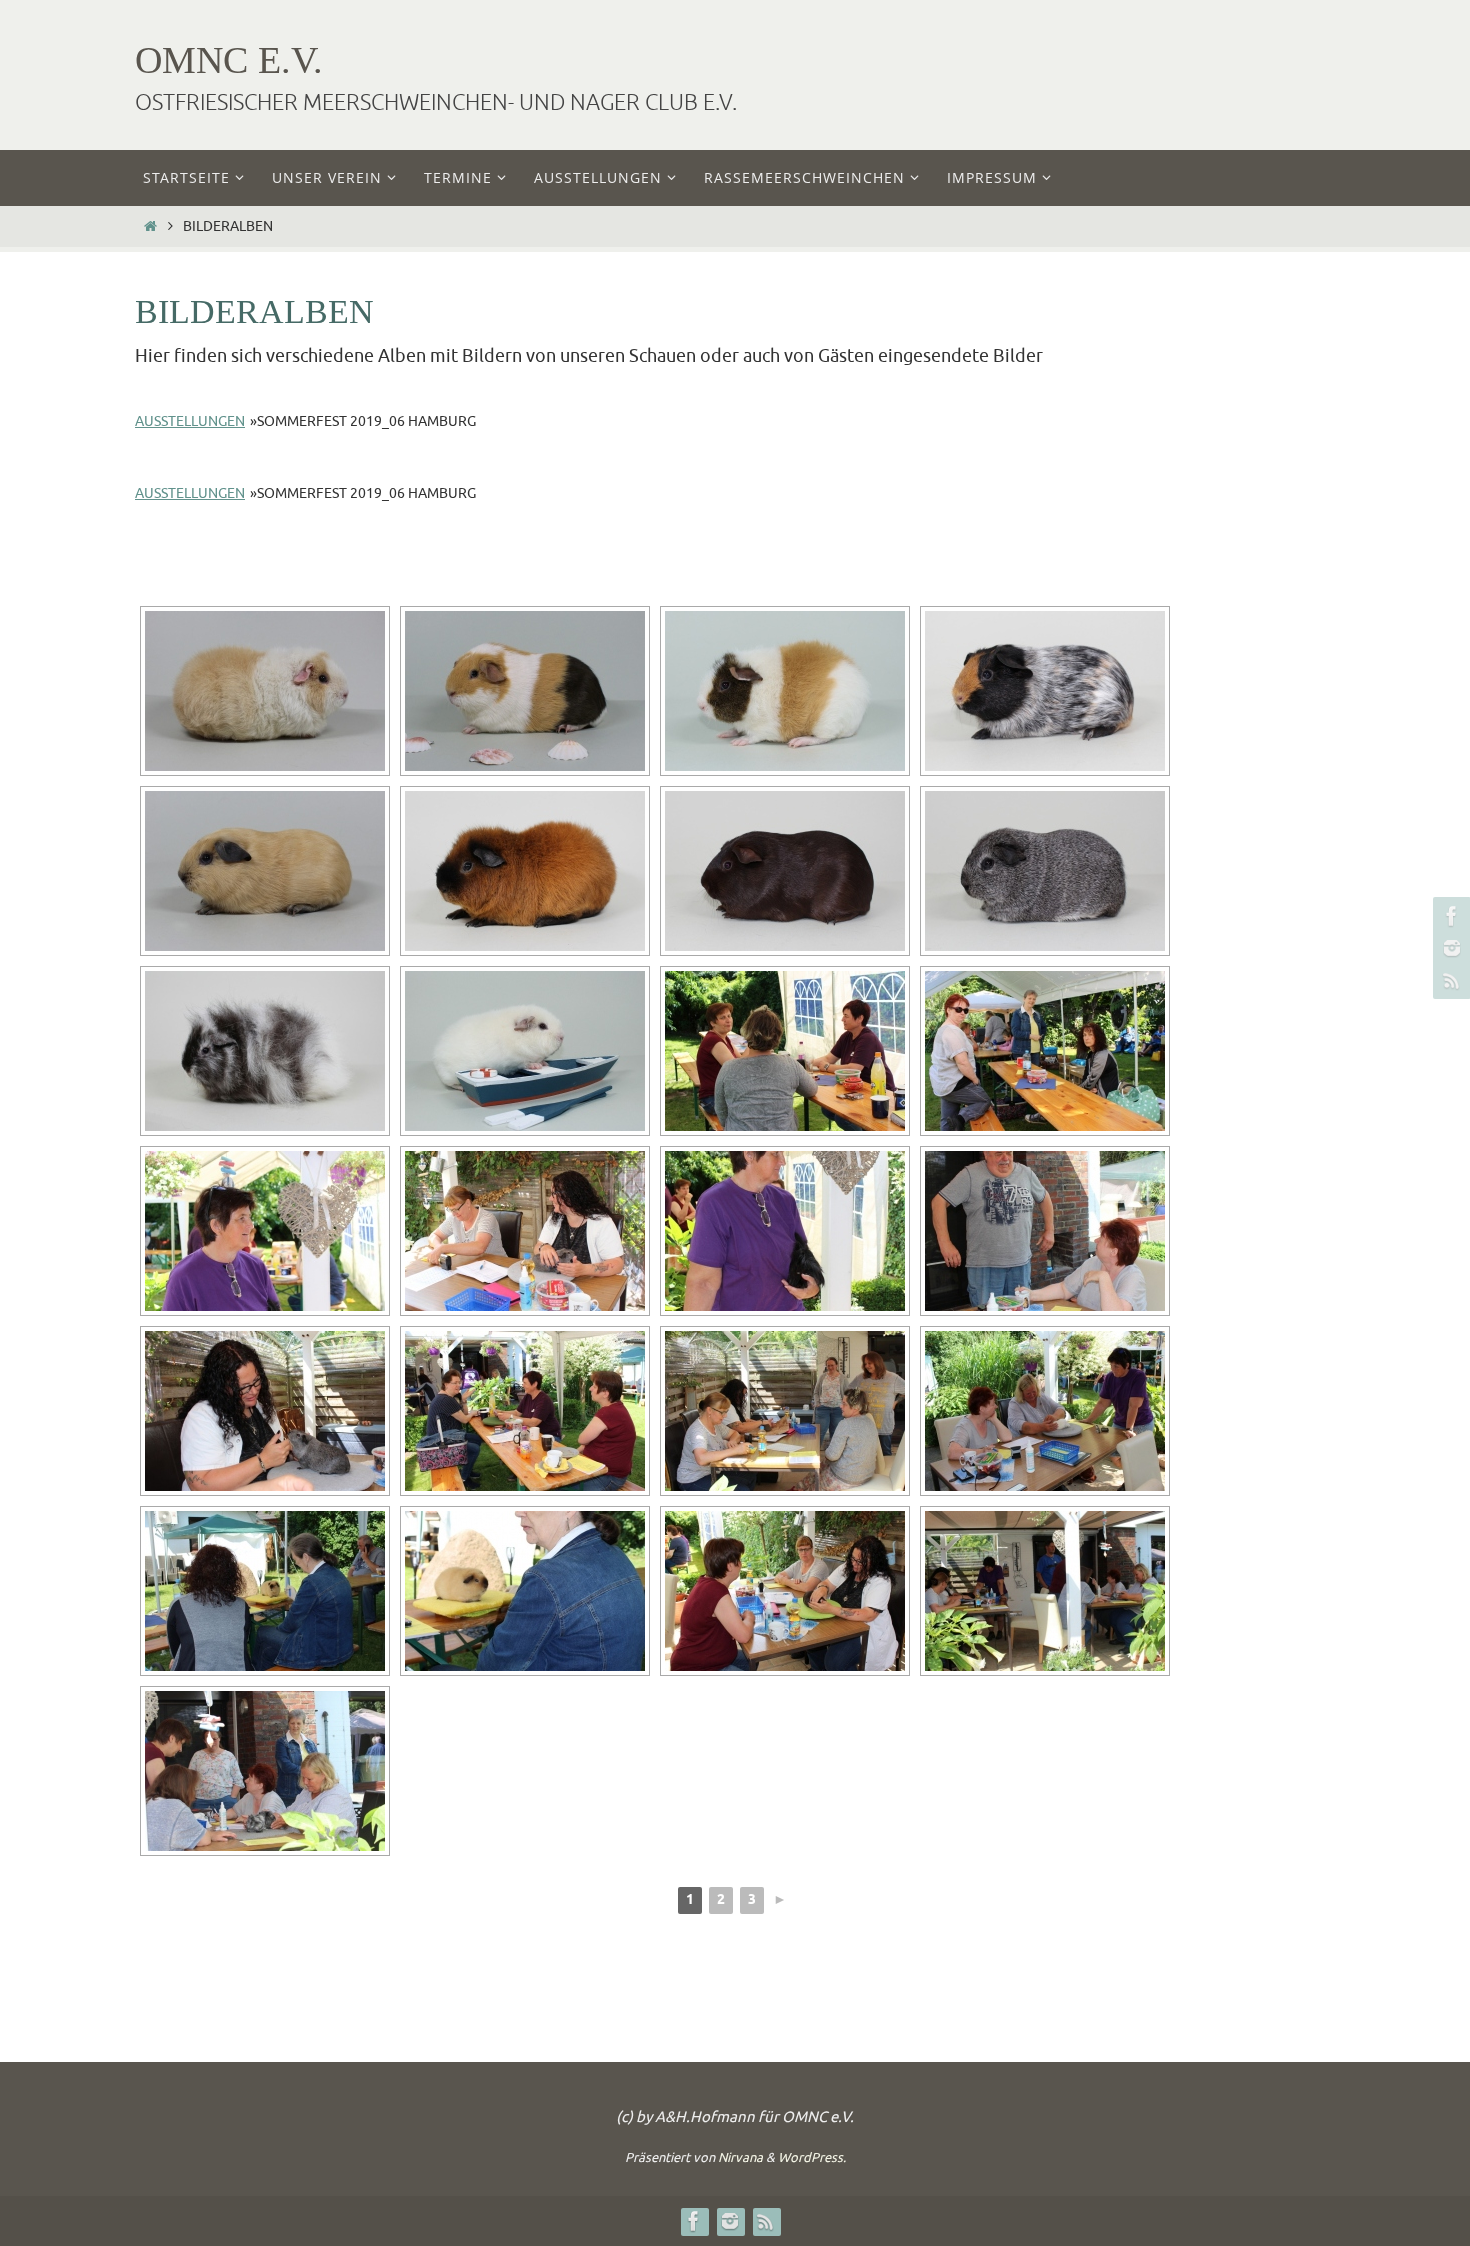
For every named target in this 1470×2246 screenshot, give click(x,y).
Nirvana (740, 2157)
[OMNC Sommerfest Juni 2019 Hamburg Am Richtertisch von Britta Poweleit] (265, 1771)
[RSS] (1449, 980)
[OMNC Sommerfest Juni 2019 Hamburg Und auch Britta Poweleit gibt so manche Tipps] (1045, 1411)
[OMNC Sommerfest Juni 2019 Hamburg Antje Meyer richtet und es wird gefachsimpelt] (785, 1411)
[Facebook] (1449, 916)
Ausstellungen (190, 421)
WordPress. (812, 2157)
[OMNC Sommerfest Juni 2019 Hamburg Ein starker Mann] (1045, 1231)
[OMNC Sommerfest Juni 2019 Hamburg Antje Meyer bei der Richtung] (785, 1591)
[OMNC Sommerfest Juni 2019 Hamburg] (265, 1231)
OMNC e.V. (229, 60)
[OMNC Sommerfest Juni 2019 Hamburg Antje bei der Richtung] (525, 1231)
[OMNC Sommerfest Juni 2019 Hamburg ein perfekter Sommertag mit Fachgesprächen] (525, 1411)
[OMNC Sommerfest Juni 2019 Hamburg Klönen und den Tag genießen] (785, 1051)
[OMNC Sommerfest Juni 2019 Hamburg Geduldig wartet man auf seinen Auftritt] (265, 1591)
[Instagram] (1449, 948)
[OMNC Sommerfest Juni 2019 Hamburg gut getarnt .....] (1045, 1051)
